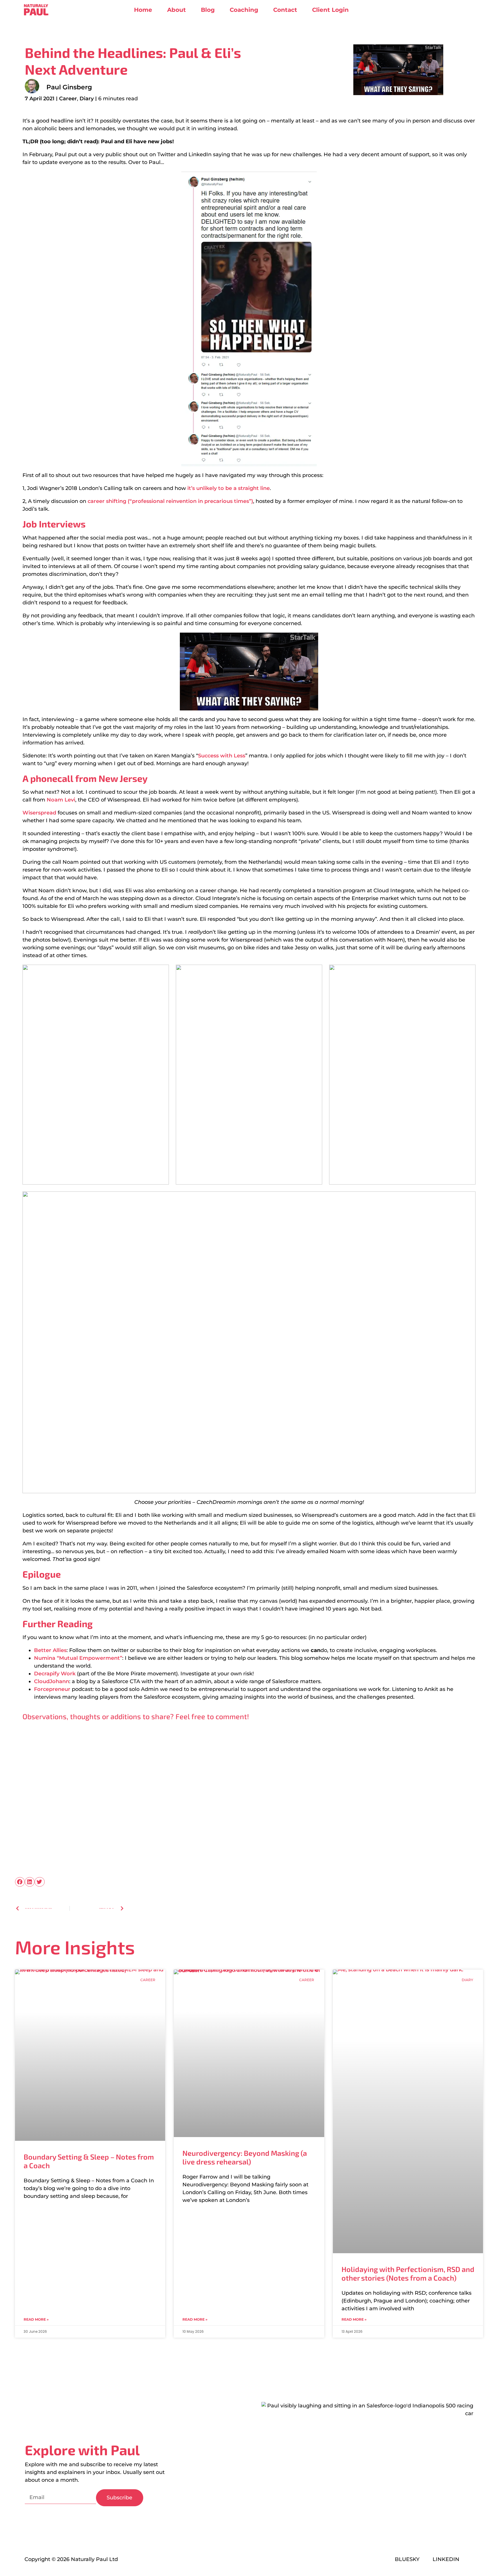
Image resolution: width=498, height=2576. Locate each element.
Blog (208, 10)
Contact (285, 10)
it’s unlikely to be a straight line (229, 488)
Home (143, 10)
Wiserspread (39, 813)
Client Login (330, 10)
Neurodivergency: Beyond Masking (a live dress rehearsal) (245, 2157)
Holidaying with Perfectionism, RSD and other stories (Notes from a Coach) (408, 2273)
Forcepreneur (52, 1689)
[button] (20, 1882)
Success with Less (222, 756)
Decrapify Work (55, 1674)
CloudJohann (52, 1681)
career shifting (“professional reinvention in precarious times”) (170, 501)
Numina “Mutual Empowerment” (78, 1658)
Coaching (244, 10)
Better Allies (50, 1650)
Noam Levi (61, 800)
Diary (87, 99)
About (177, 10)
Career (68, 99)
